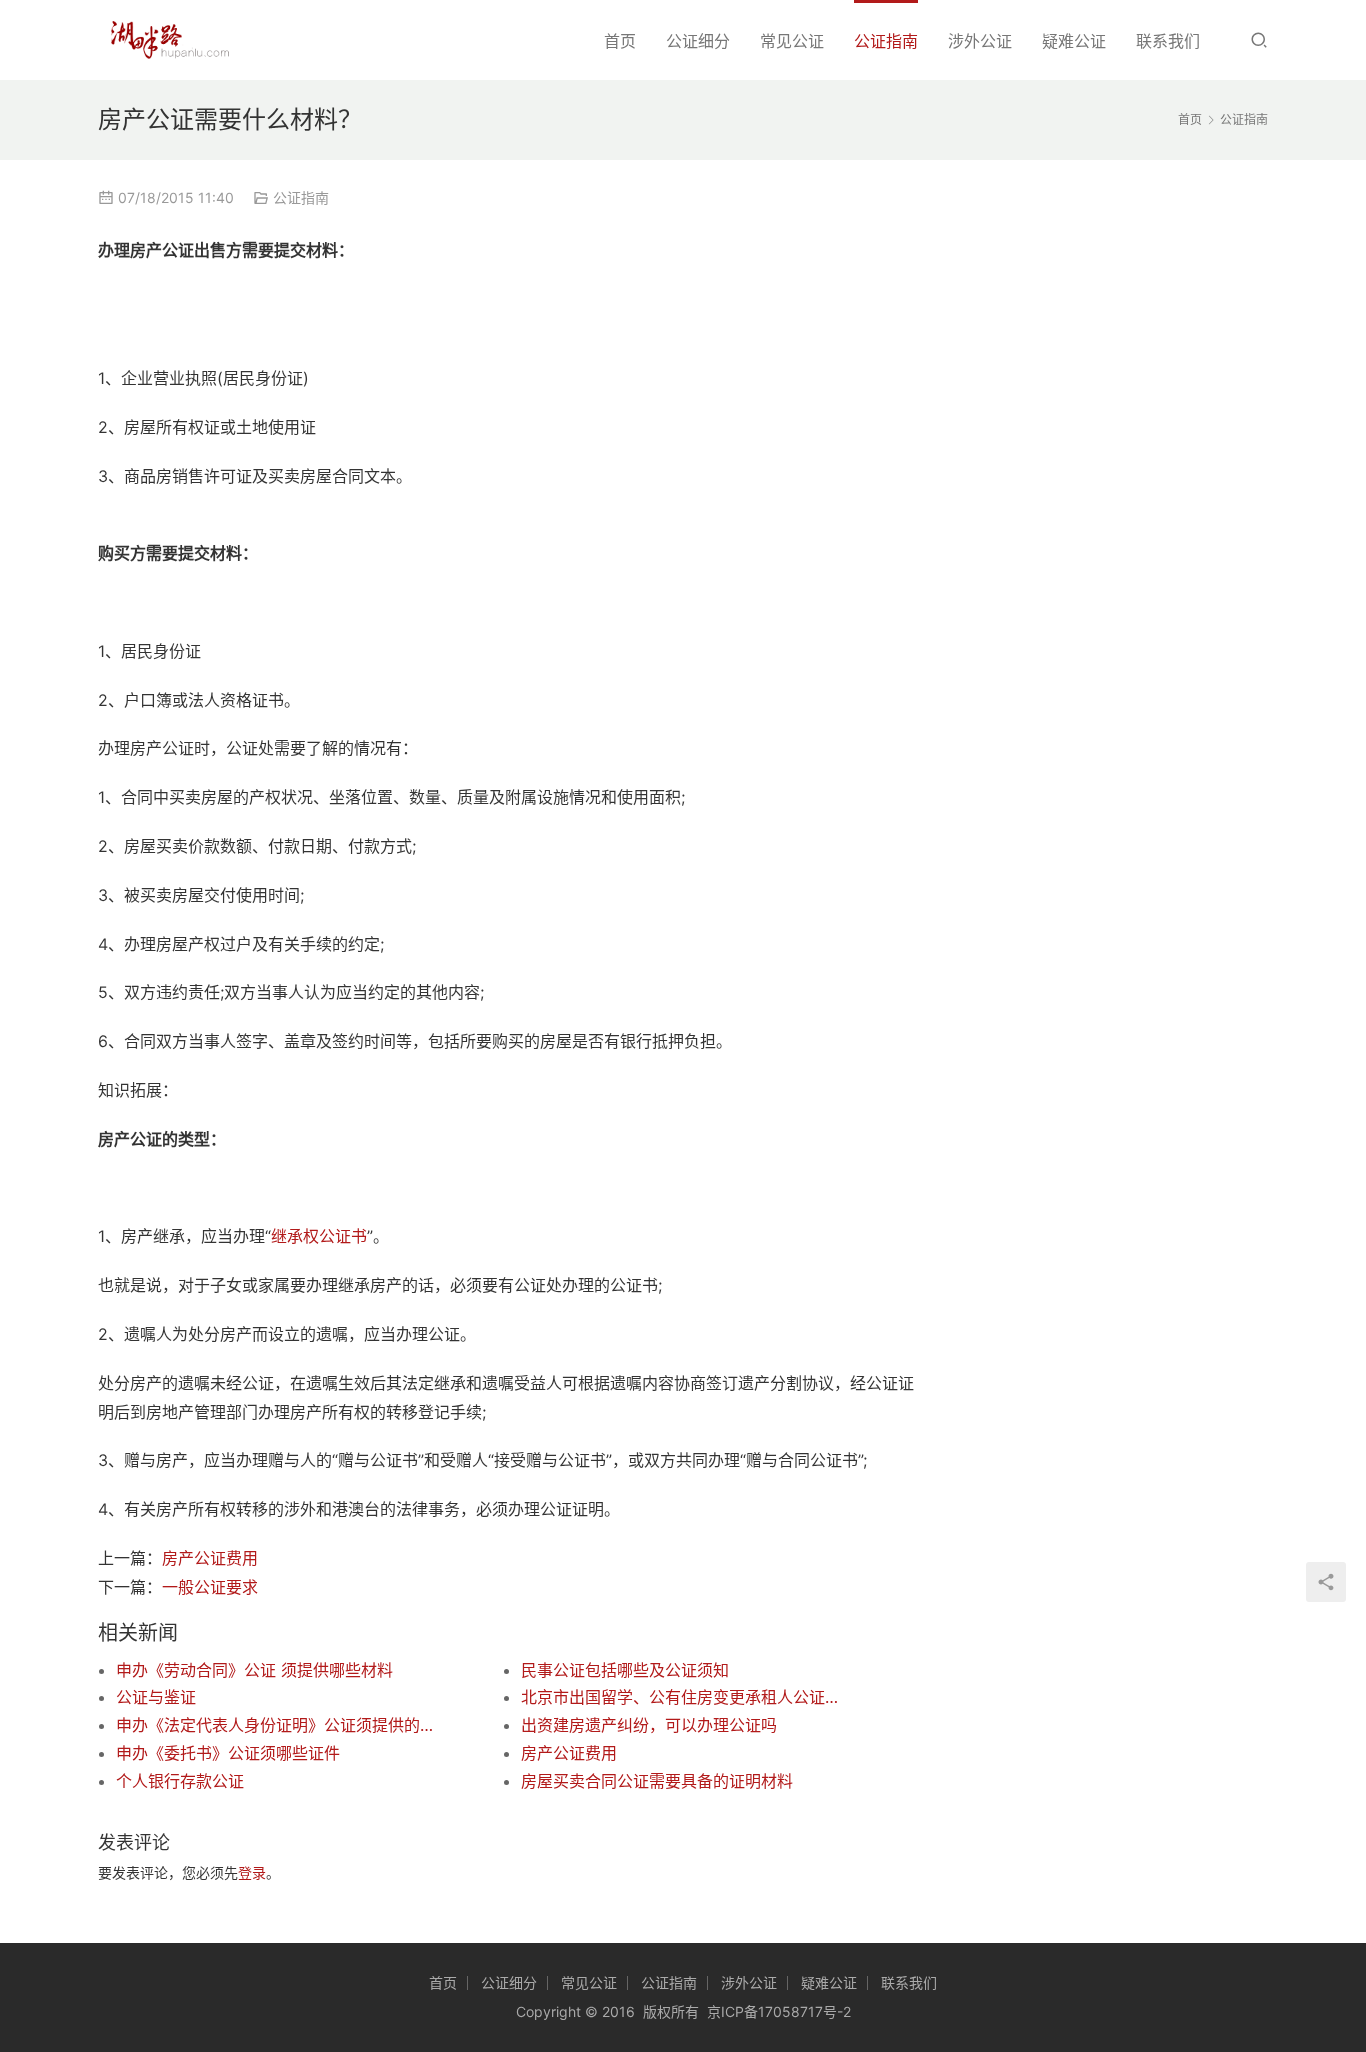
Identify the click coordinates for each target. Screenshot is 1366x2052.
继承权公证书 (319, 1236)
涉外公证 (980, 41)
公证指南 (886, 41)
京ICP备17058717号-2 (779, 2011)
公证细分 (698, 41)
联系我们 (1168, 41)
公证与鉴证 (156, 1697)
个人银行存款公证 (180, 1781)
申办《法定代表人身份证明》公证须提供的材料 (278, 1725)
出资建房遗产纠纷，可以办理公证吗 (649, 1725)
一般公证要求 (210, 1587)
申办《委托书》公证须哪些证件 (228, 1753)
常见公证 (792, 41)
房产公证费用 (210, 1558)
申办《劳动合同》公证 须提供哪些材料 (254, 1670)
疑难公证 (1074, 41)
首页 (620, 41)
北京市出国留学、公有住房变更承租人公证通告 (683, 1697)
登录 (252, 1872)
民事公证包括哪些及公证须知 (625, 1670)
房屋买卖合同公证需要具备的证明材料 (657, 1781)
